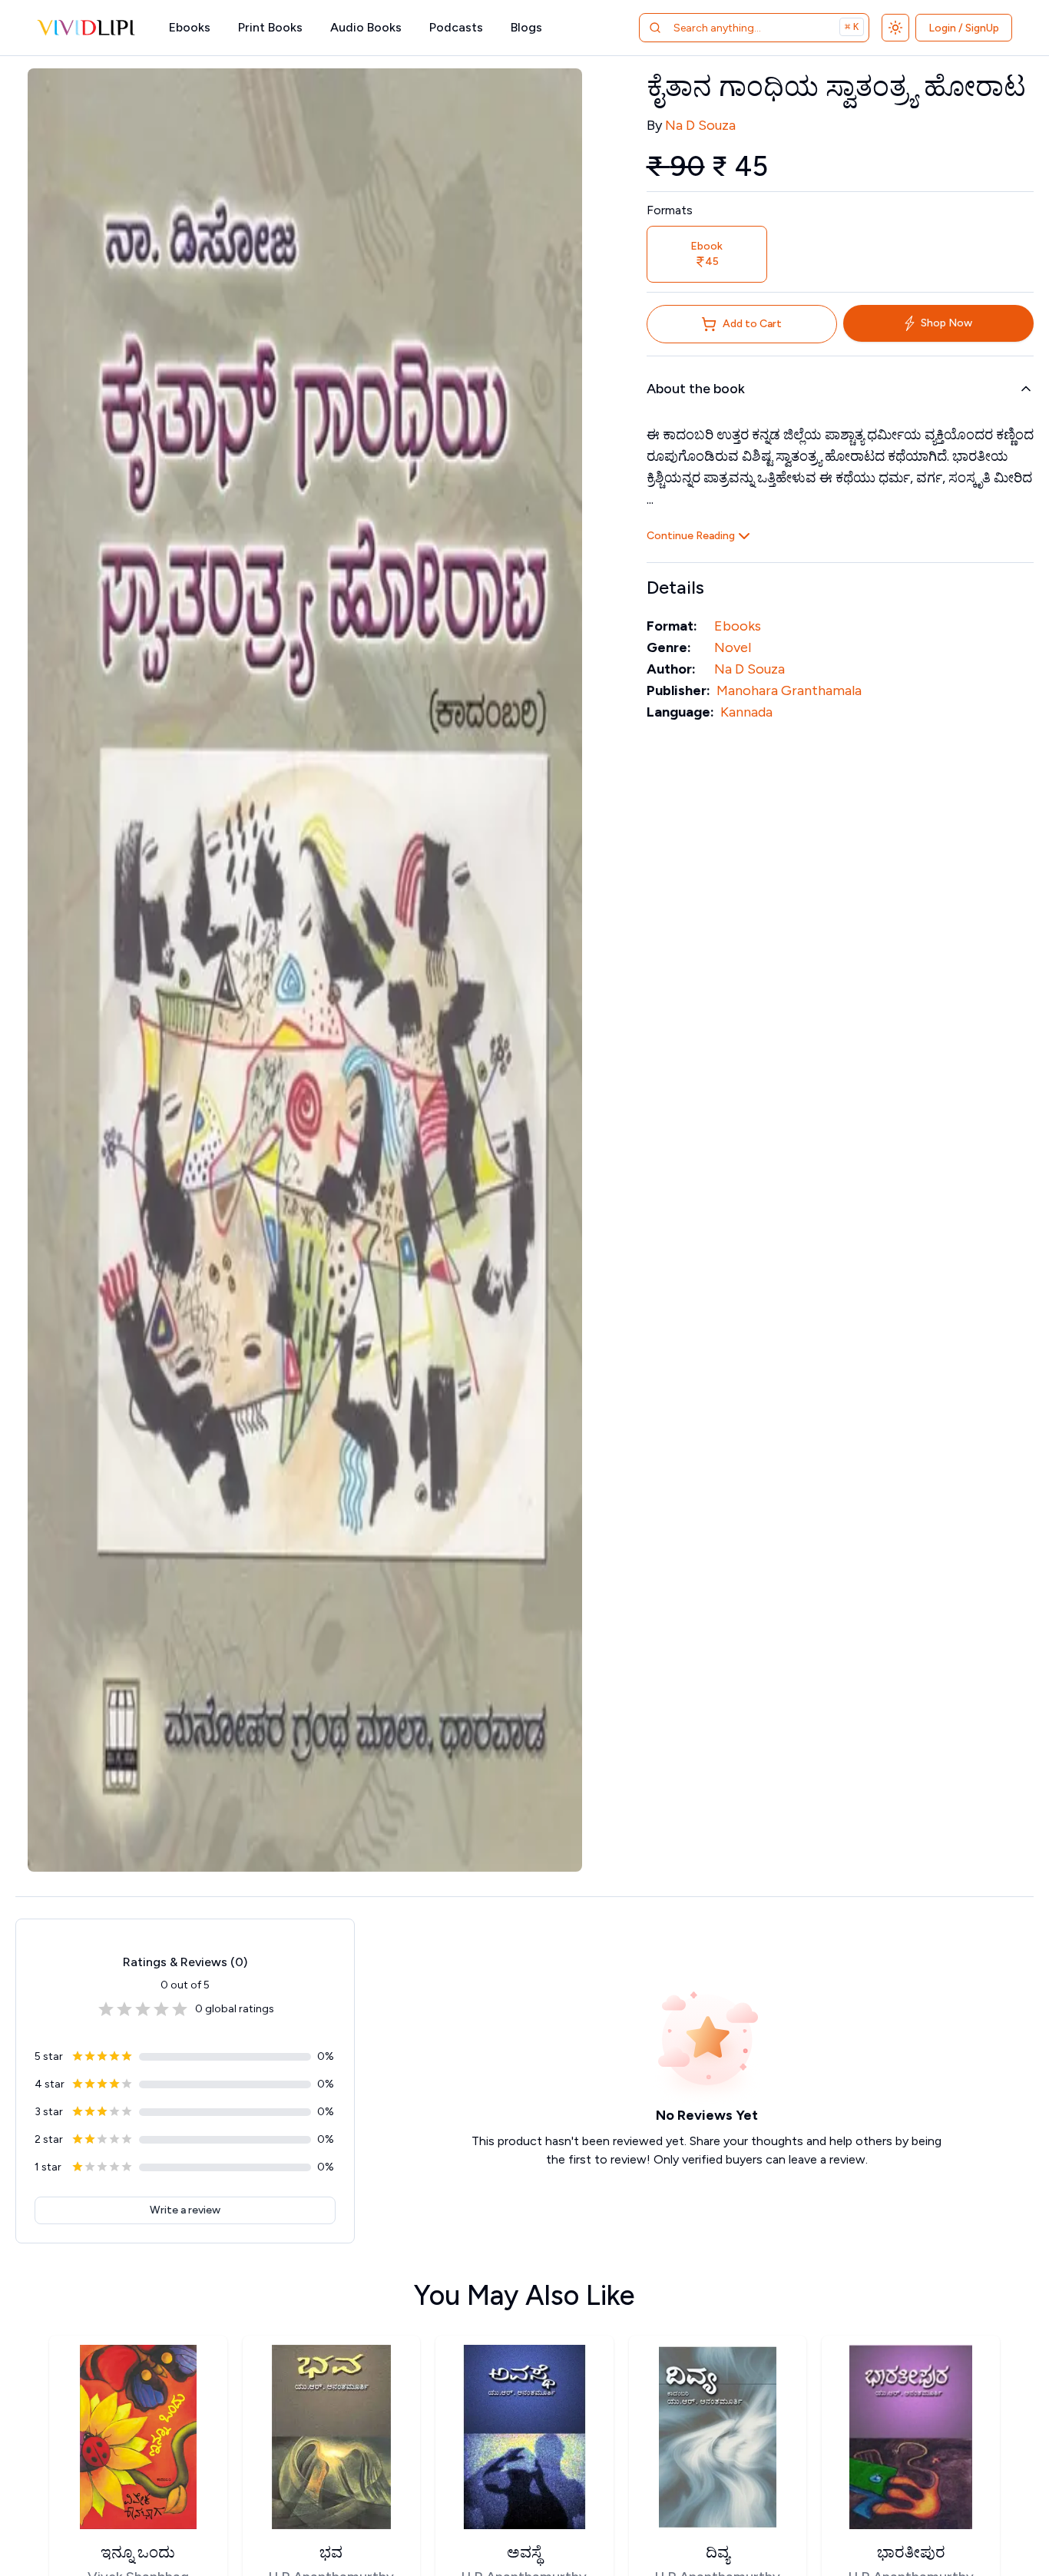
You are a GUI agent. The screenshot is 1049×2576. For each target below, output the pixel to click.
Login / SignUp (964, 28)
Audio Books (366, 27)
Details (675, 587)
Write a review (185, 2210)
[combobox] (735, 28)
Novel (733, 647)
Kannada (746, 712)
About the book (696, 389)
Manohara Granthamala (789, 690)
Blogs (526, 27)
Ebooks (190, 27)
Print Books (270, 27)
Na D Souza (700, 125)
